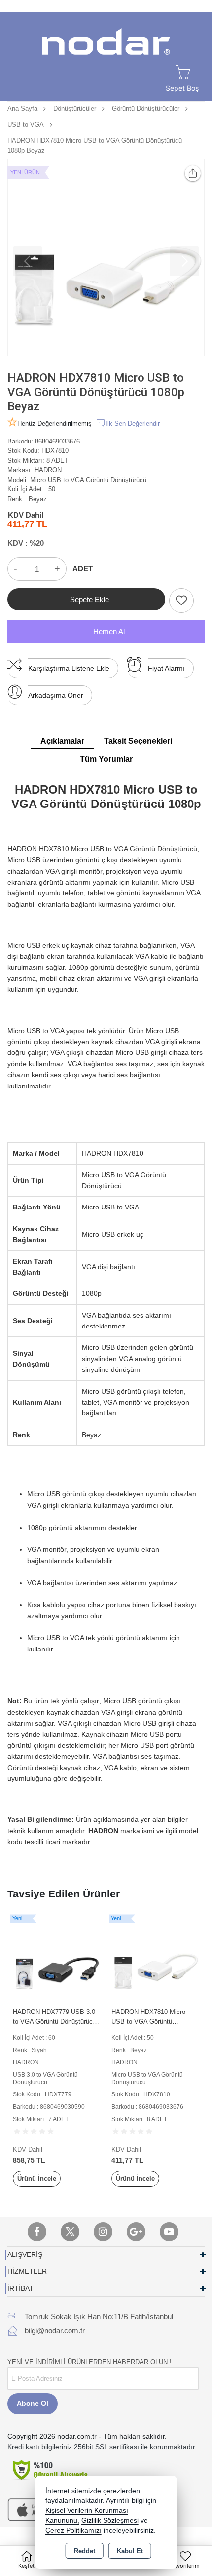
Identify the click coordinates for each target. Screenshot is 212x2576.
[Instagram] (103, 2232)
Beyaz (38, 499)
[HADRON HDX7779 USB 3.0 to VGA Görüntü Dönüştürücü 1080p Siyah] (57, 1958)
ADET (83, 569)
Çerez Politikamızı (73, 2530)
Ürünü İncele (37, 2179)
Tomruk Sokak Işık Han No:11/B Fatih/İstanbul (99, 2316)
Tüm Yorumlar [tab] (106, 759)
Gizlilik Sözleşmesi (110, 2520)
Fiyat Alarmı (166, 668)
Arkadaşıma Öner (56, 695)
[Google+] (136, 2232)
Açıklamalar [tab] (62, 741)
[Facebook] (37, 2232)
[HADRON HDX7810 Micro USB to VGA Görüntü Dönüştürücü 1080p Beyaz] (106, 257)
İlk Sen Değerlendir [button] (133, 423)
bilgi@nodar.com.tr (55, 2330)
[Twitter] (70, 2232)
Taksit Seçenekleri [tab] (138, 741)
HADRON (48, 470)
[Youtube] (169, 2232)
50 (52, 489)
